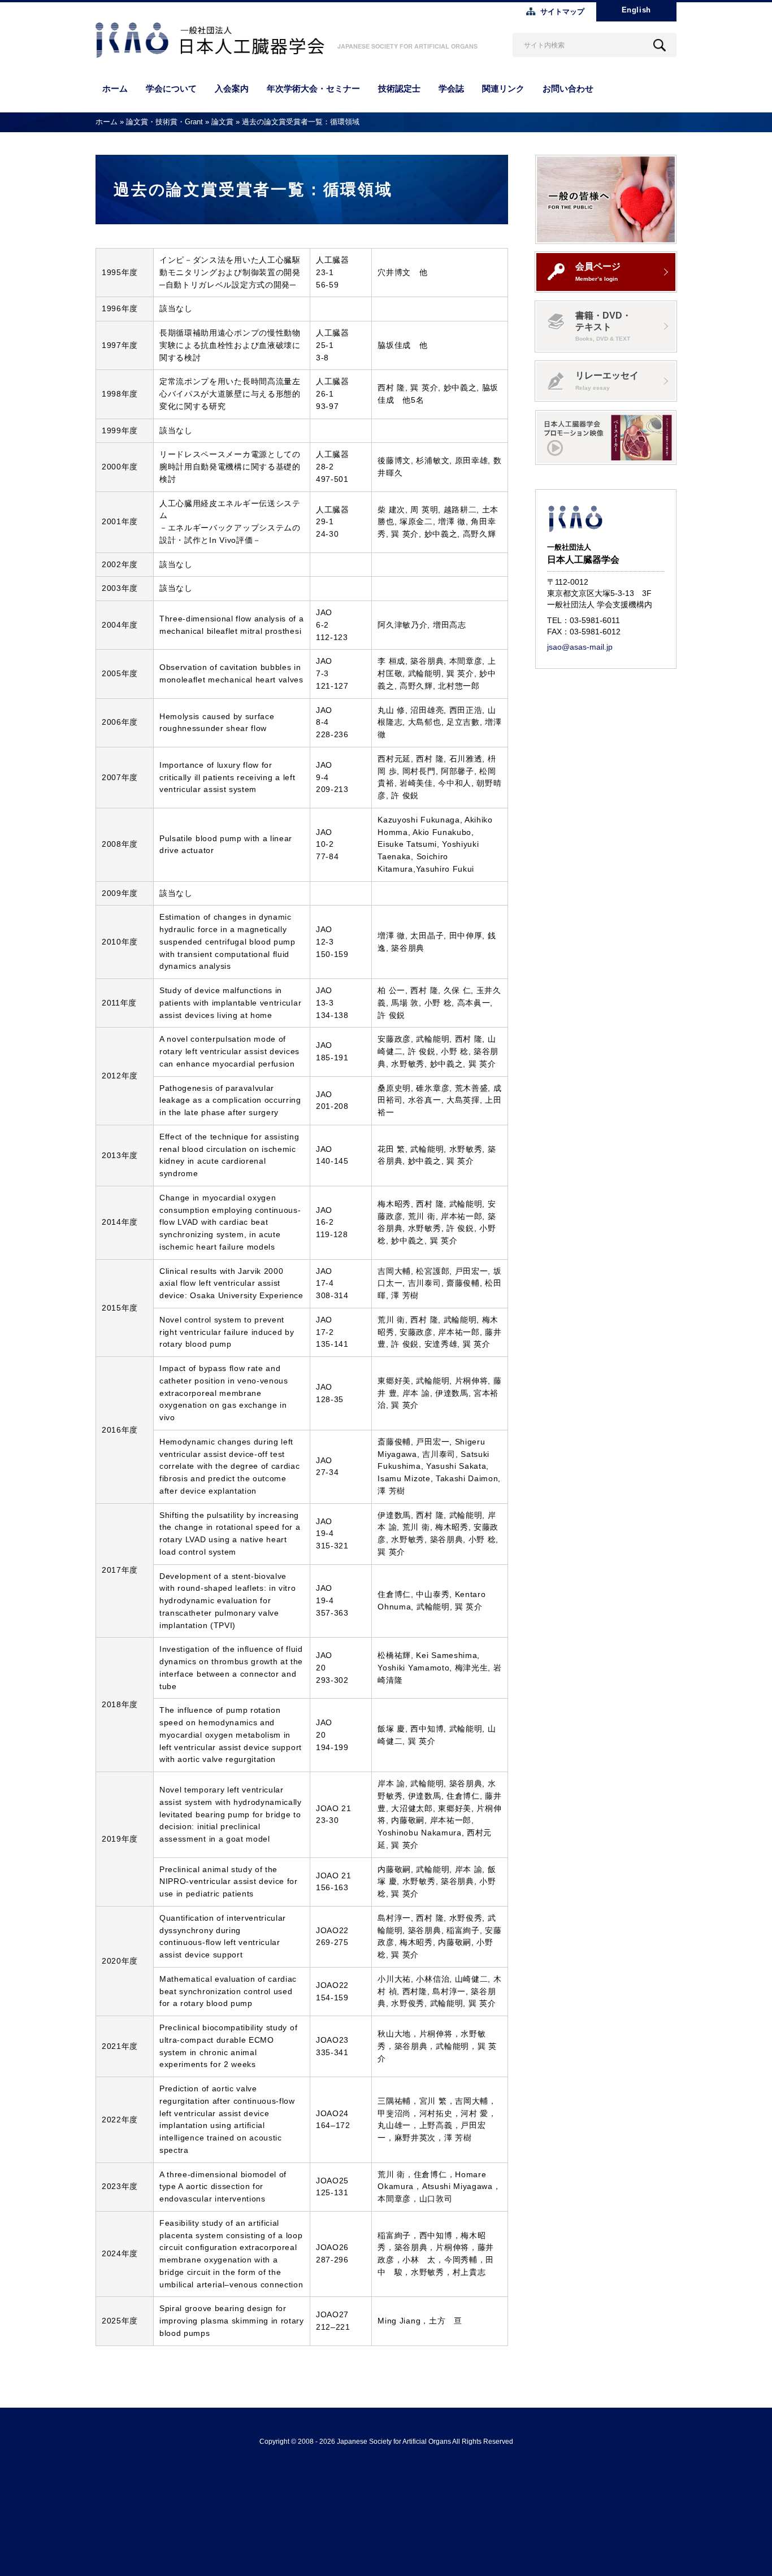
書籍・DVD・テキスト (603, 326)
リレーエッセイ (607, 380)
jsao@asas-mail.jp (580, 647)
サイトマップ (562, 12)
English (636, 10)
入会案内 (232, 88)
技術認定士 (399, 88)
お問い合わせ (568, 88)
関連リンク (503, 88)
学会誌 (451, 88)
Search (660, 45)
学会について (171, 88)
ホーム (115, 88)
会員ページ (598, 271)
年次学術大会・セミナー (313, 88)
